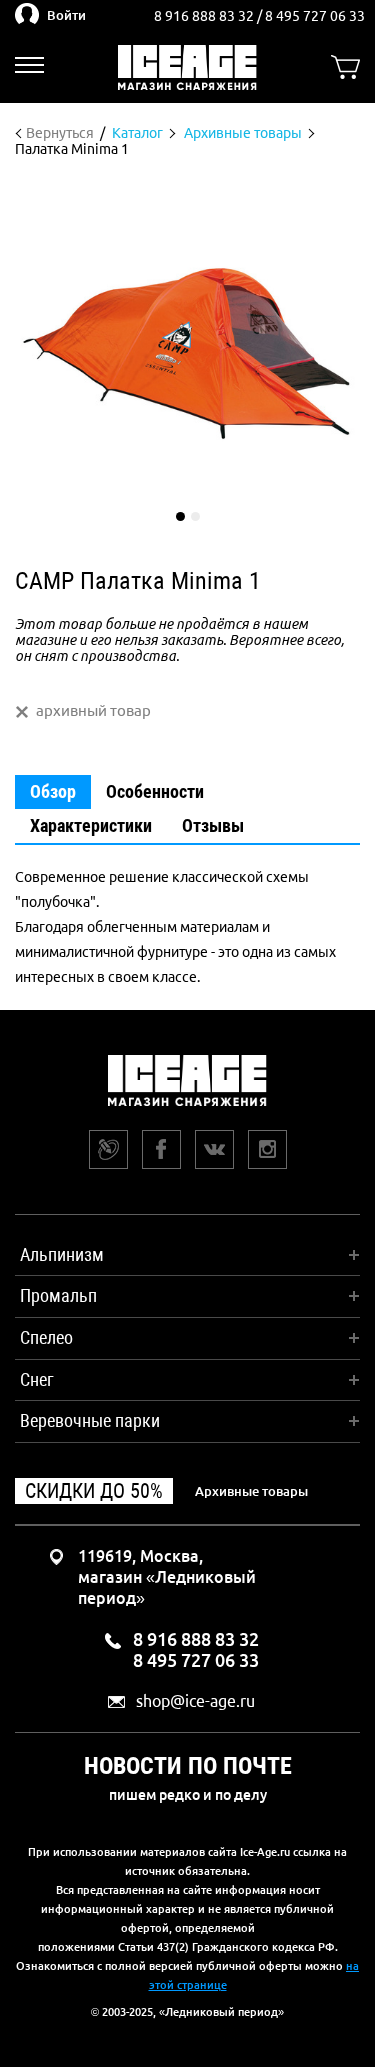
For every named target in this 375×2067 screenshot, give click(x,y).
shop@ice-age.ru (195, 1701)
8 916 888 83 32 (205, 16)
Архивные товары (251, 1491)
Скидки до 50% (94, 1491)
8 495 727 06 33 (315, 16)
